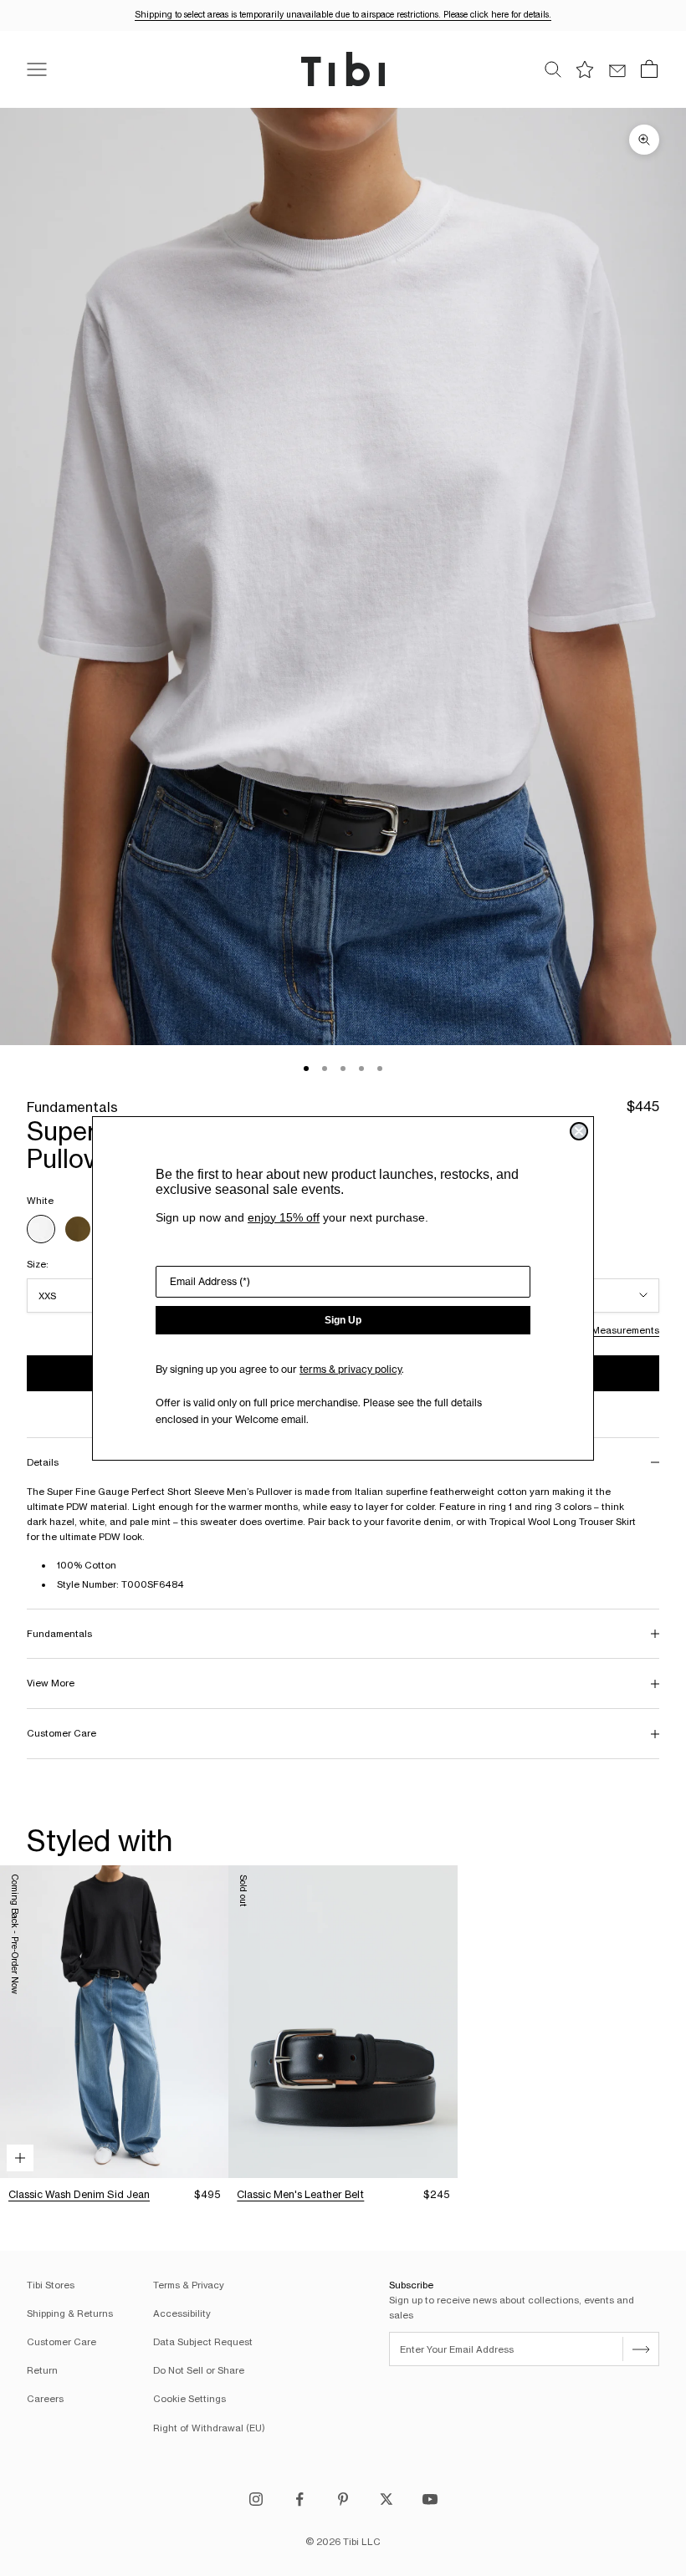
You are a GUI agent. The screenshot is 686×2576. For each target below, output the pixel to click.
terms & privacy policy (351, 1369)
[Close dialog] (579, 1131)
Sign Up (343, 1320)
